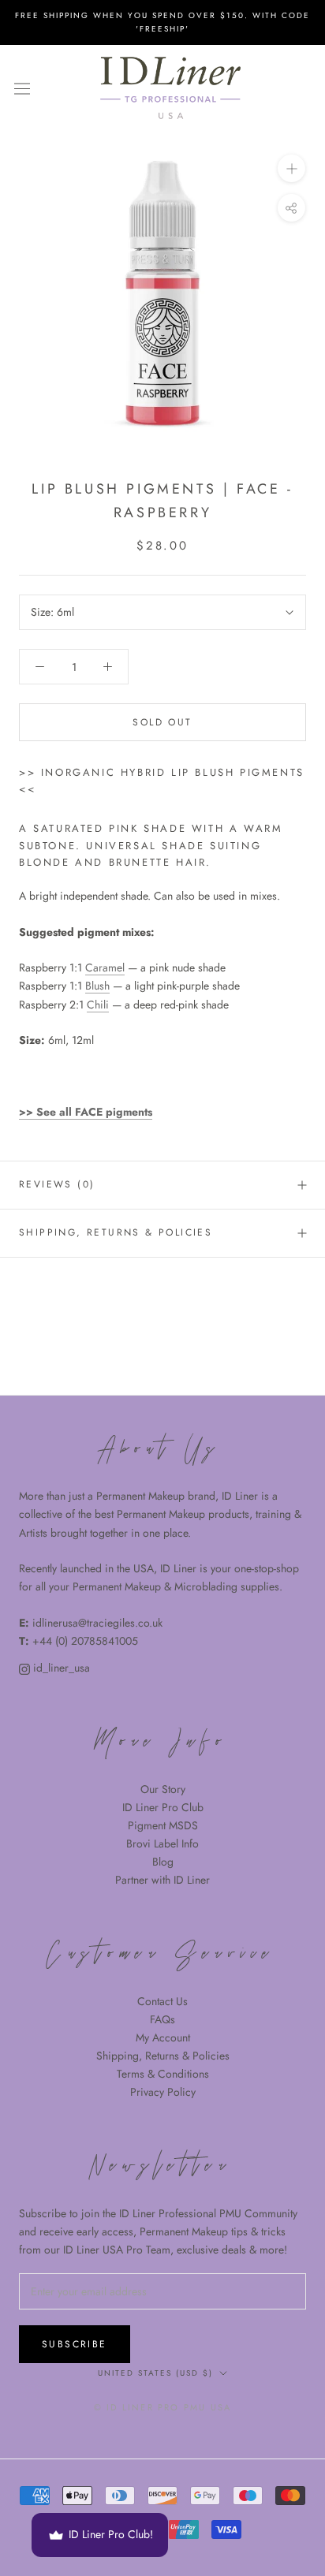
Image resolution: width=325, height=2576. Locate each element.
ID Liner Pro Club (163, 1807)
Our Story (163, 1789)
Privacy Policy (163, 2092)
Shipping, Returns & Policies (163, 2056)
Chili (98, 1005)
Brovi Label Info (162, 1843)
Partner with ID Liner (162, 1880)
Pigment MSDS (163, 1825)
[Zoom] (291, 168)
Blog (163, 1862)
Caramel (105, 967)
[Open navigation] (22, 88)
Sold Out (162, 722)
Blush (97, 986)
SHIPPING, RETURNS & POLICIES (116, 1232)
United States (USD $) (155, 2373)
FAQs (162, 2019)
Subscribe (75, 2344)
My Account (163, 2037)
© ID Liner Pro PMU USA (162, 2407)
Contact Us (162, 2001)
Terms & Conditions (163, 2074)
